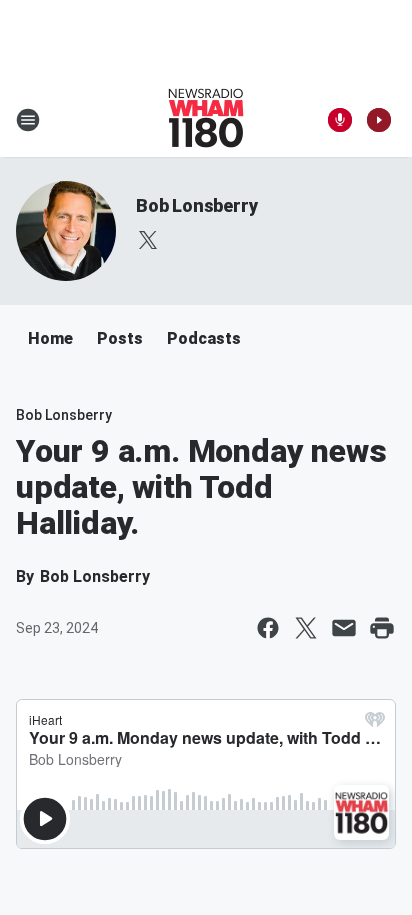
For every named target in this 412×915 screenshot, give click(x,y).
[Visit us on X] (148, 240)
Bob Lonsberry (196, 205)
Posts (120, 338)
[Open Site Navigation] (28, 120)
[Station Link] (206, 120)
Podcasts (204, 338)
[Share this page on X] (306, 628)
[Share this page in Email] (344, 628)
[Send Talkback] (340, 120)
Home (50, 338)
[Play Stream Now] (379, 120)
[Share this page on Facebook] (268, 628)
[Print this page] (382, 628)
